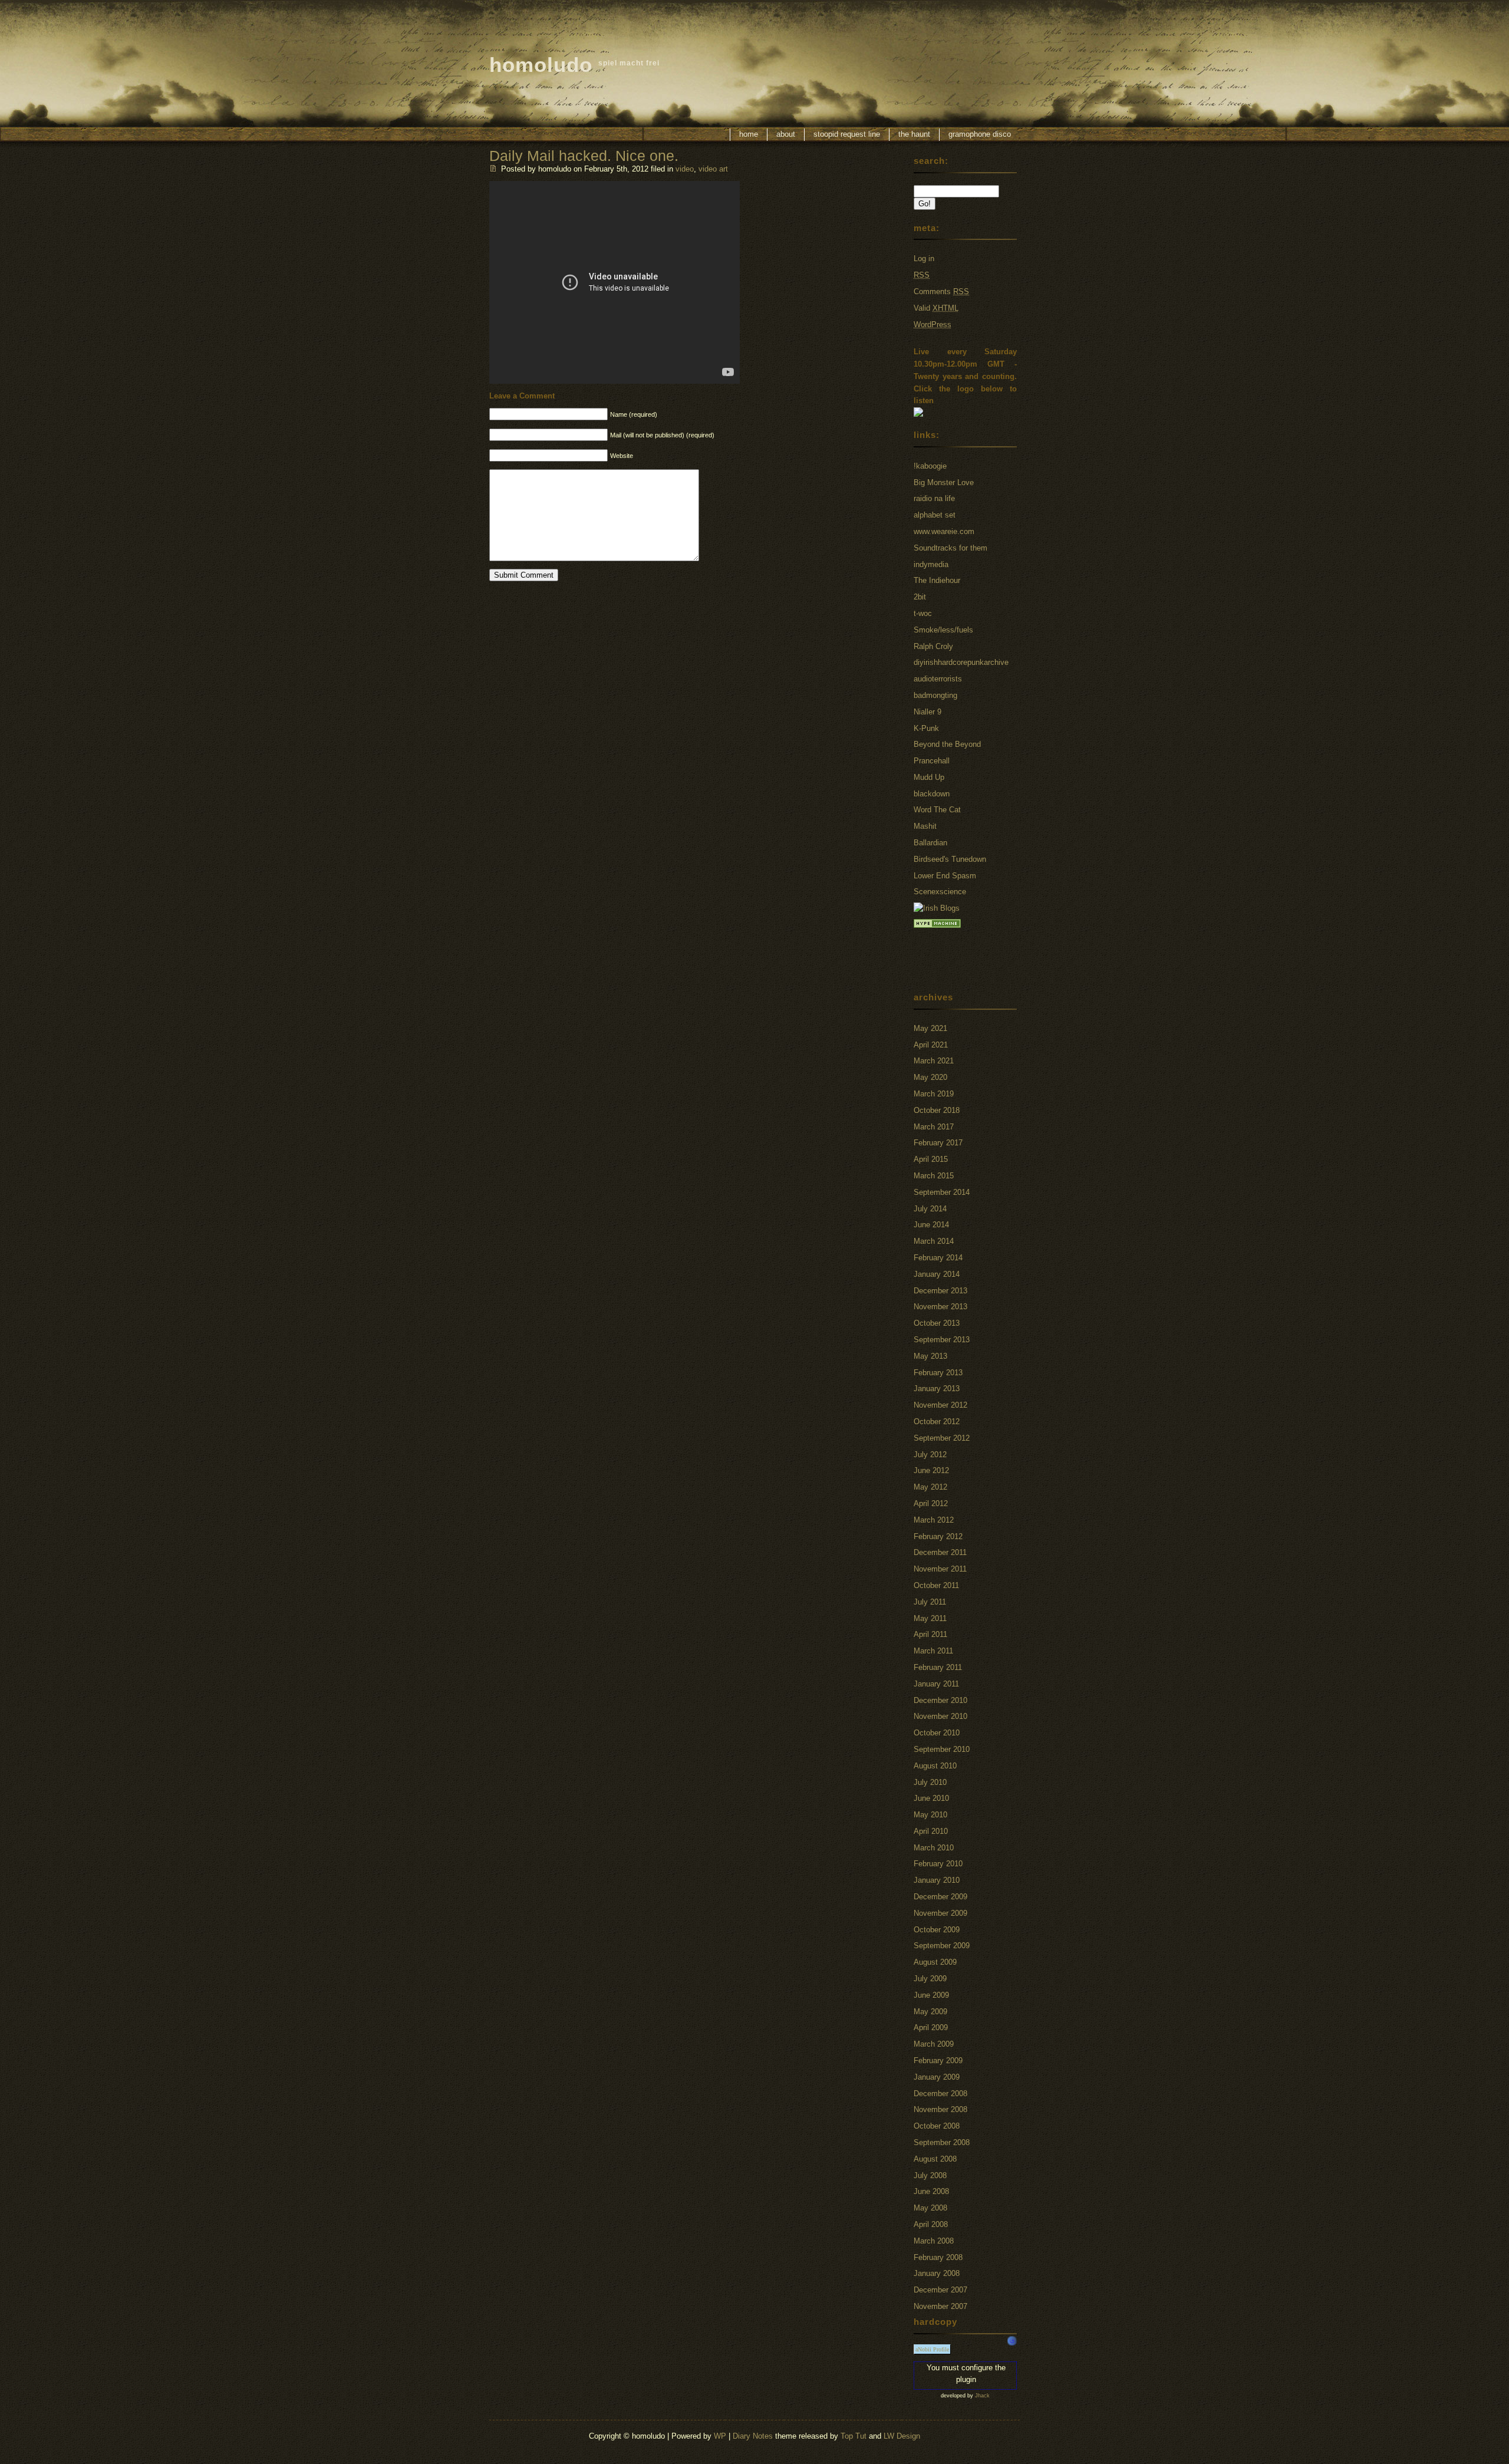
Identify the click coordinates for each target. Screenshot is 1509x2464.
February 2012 (938, 1536)
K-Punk (926, 728)
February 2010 (938, 1864)
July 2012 (930, 1455)
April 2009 (931, 2027)
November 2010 (940, 1716)
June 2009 (931, 1995)
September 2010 (942, 1749)
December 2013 (940, 1291)
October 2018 (937, 1110)
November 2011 (940, 1569)
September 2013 (942, 1340)
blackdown (932, 794)
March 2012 (934, 1520)
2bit (920, 597)
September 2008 (942, 2142)
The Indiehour (937, 580)
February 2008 (938, 2257)
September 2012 (942, 1438)
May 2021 (930, 1028)
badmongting (935, 695)
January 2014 (937, 1274)
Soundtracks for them (950, 548)
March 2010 (934, 1848)
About (786, 134)
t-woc (923, 613)
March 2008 (934, 2241)
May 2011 (930, 1618)
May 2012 (930, 1487)
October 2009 (937, 1930)
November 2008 (940, 2109)
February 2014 (938, 1258)
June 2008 (931, 2191)
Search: (931, 161)
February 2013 (938, 1373)
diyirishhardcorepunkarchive (961, 662)
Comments (941, 291)
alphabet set (935, 515)
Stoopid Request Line (847, 134)
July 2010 (930, 1782)
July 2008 (930, 2175)
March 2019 (934, 1094)
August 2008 (935, 2159)
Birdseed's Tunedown (950, 859)
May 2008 (930, 2208)
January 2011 (936, 1684)
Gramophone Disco (980, 134)
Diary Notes (753, 2436)
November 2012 (940, 1405)
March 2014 (934, 1241)
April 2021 (931, 1045)
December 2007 (940, 2290)
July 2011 (930, 1602)
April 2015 (931, 1159)
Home (749, 134)
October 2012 (937, 1422)
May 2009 (930, 2012)
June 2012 (931, 1470)
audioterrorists (938, 679)
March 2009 (934, 2044)
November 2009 (940, 1913)
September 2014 (942, 1192)
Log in (924, 258)
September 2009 (942, 1946)
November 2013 (940, 1307)
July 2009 (930, 1979)
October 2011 (936, 1585)
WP (720, 2436)
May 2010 (930, 1815)
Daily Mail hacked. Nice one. (584, 156)
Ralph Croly (933, 646)
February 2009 (938, 2061)
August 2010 (935, 1766)
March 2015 (934, 1176)
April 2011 (930, 1634)
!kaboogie (930, 466)
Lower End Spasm (945, 876)
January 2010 (937, 1880)
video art (713, 169)
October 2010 (937, 1733)
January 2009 (937, 2077)
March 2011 (933, 1651)
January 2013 (937, 1389)
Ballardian (930, 843)
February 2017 (938, 1143)
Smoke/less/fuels (943, 630)
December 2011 (940, 1552)
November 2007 (940, 2306)
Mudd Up (929, 777)
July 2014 (930, 1209)
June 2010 (931, 1798)
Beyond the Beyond (947, 744)
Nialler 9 (928, 712)
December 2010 (940, 1700)
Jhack (982, 2396)
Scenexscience (940, 892)
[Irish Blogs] (937, 908)
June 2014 (931, 1225)
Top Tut (854, 2436)
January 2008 (937, 2273)
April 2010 (931, 1831)
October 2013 (937, 1323)
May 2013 (930, 1356)
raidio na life (934, 498)
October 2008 (937, 2126)
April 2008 (931, 2224)
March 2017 (934, 1127)
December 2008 (940, 2094)
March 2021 (934, 1061)
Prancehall (932, 761)
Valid (936, 308)
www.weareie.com (944, 531)
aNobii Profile (932, 2349)
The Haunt (914, 134)
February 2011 (938, 1667)
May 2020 (930, 1077)
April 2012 (931, 1503)
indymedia (931, 564)
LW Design (902, 2436)
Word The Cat (937, 810)
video (685, 169)
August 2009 (935, 1962)
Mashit (925, 826)
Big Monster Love (944, 482)
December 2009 (940, 1897)
